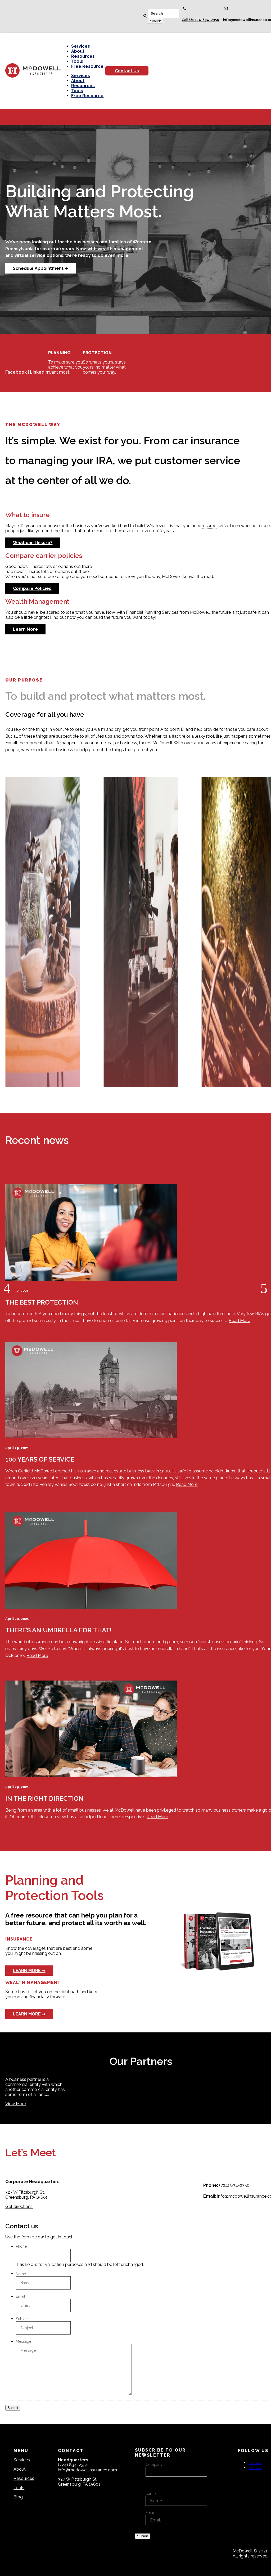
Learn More (25, 629)
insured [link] (209, 526)
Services (81, 46)
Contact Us (127, 71)
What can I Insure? (33, 543)
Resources (83, 56)
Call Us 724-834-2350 (200, 20)
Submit (13, 2408)
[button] (7, 1288)
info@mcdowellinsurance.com (87, 2470)
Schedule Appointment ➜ (40, 268)
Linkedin (39, 372)
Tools (77, 61)
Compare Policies (32, 588)
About (78, 51)
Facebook (16, 372)
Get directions (19, 2207)
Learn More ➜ (29, 1971)
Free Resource (87, 66)
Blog (18, 2497)
